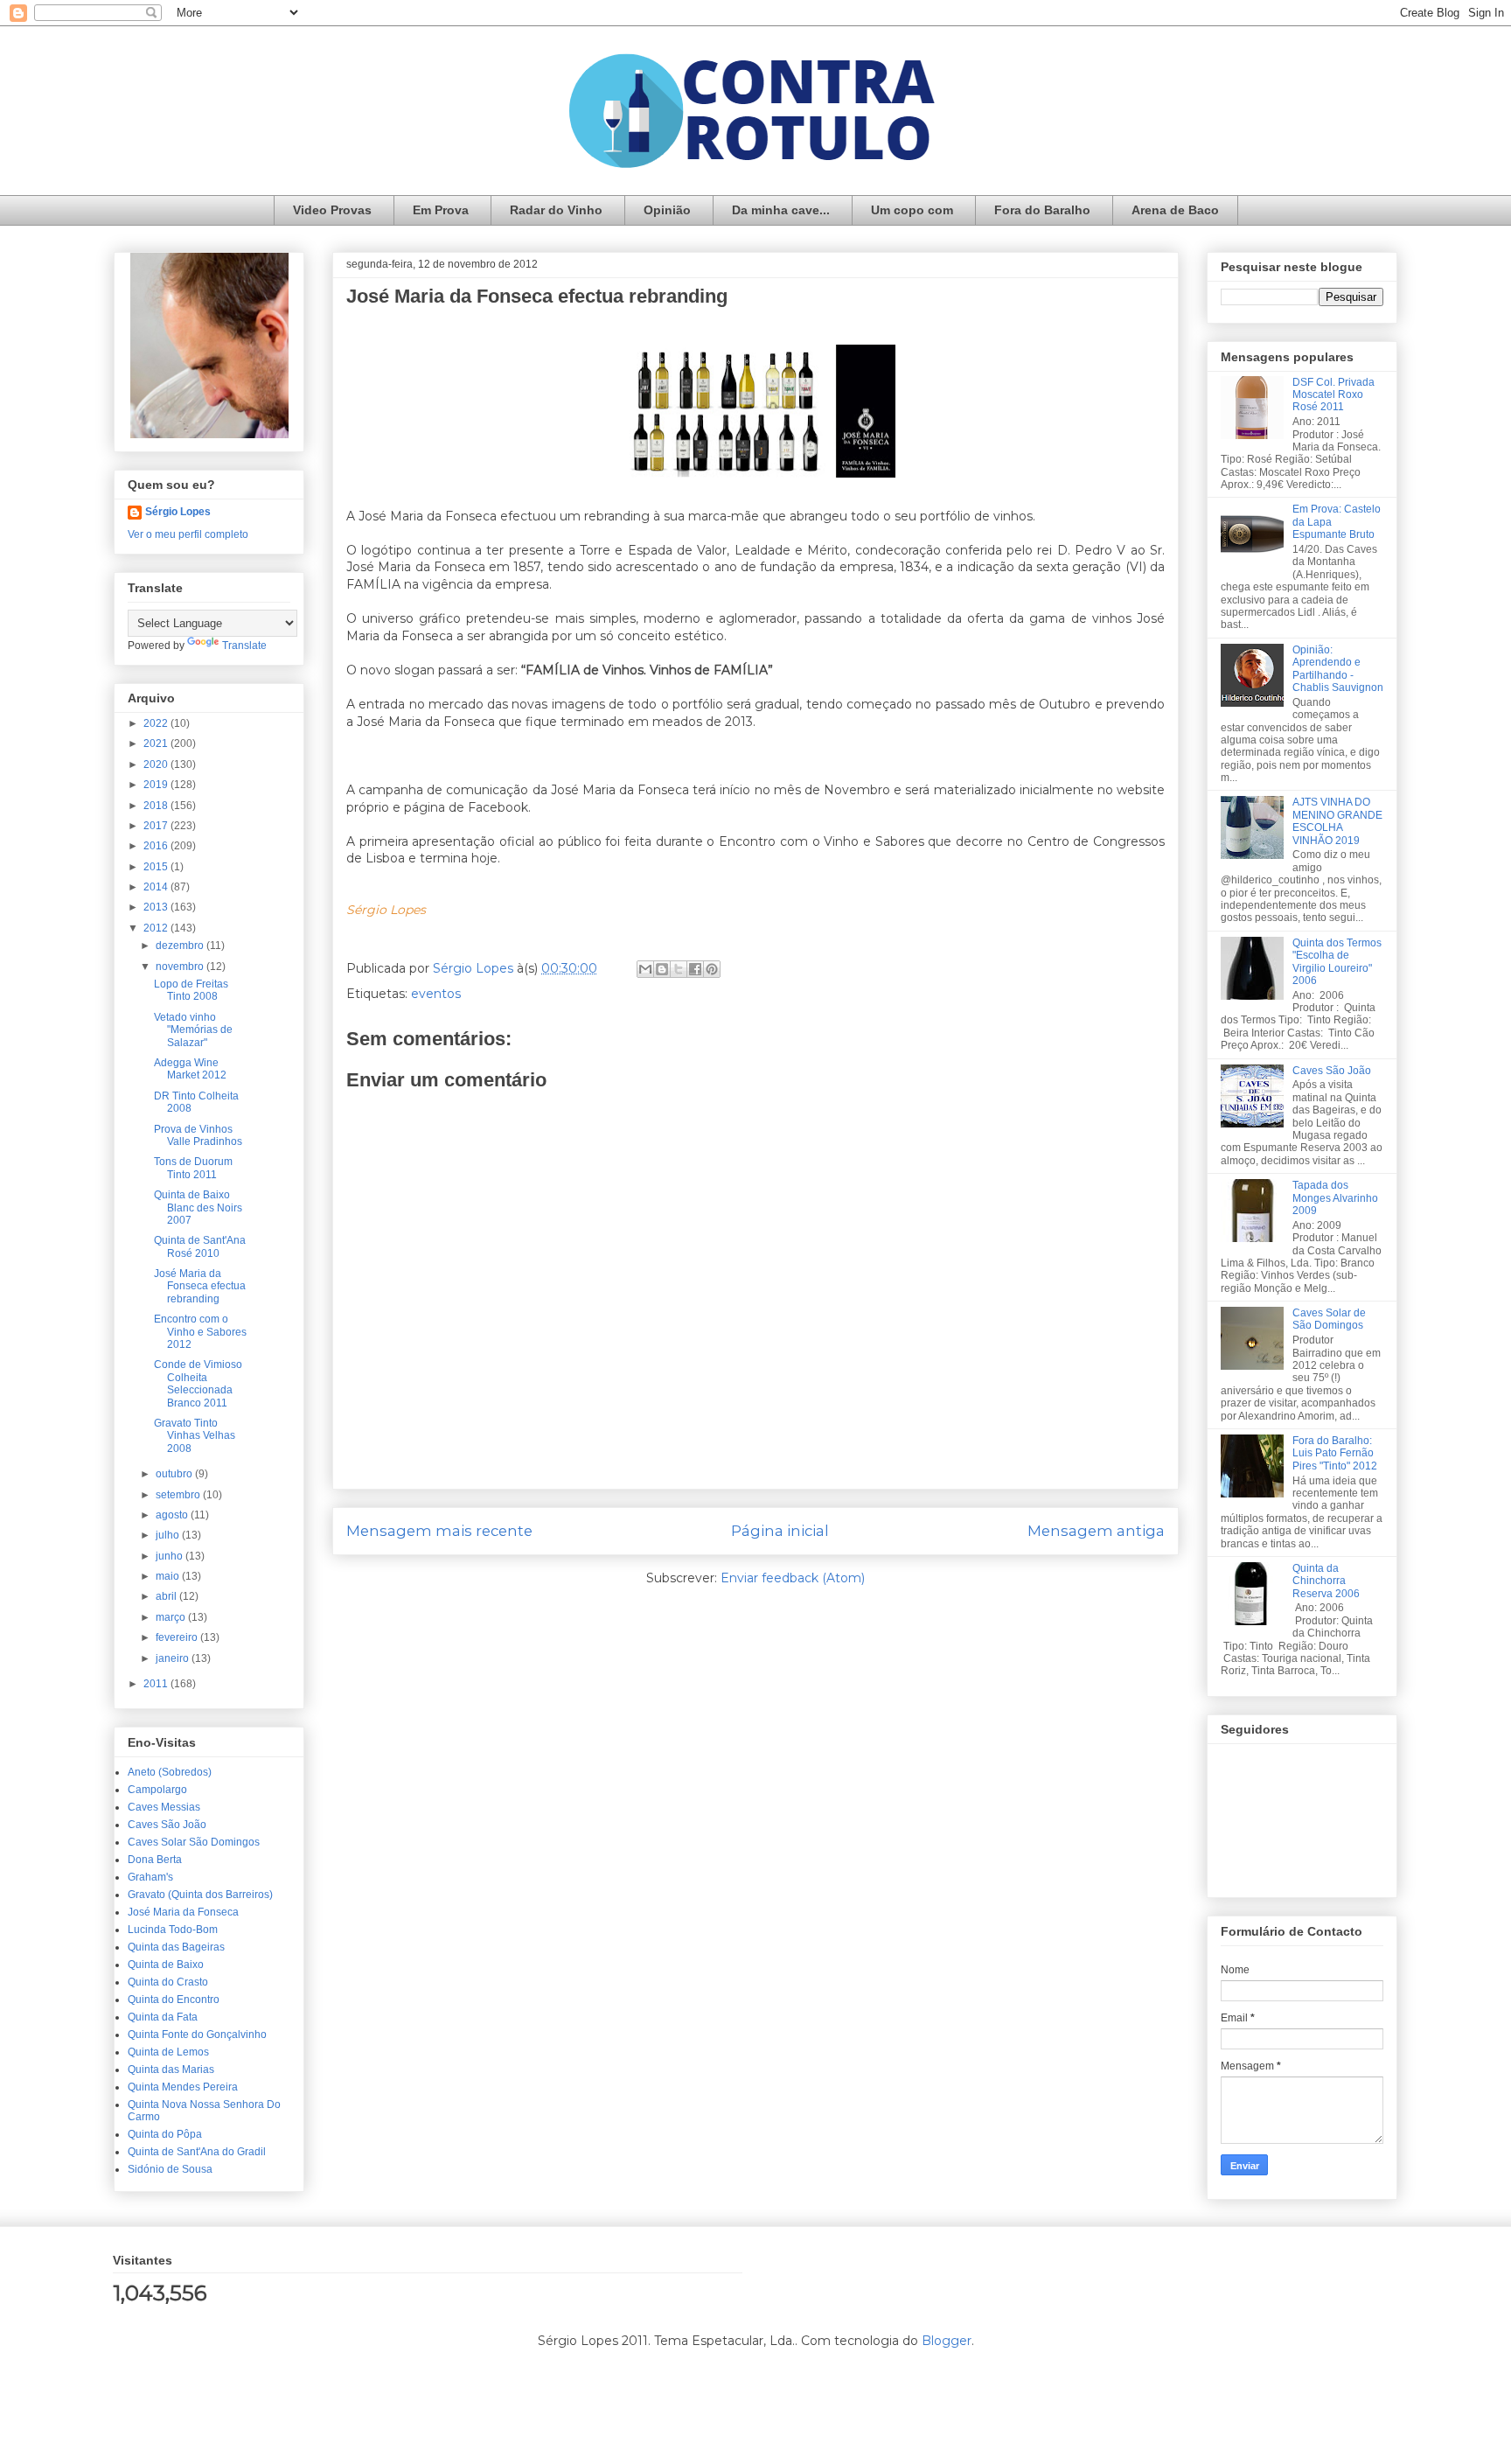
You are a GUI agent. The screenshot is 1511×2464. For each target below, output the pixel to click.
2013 (157, 907)
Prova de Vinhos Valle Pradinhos (198, 1135)
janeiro (174, 1658)
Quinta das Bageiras (176, 1947)
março (172, 1617)
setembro (179, 1495)
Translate (244, 646)
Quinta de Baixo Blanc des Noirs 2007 (198, 1208)
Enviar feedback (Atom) (793, 1578)
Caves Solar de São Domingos (1329, 1319)
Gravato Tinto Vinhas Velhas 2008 (195, 1436)
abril (167, 1596)
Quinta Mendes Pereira (183, 2087)
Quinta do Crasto (168, 1982)
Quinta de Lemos (168, 2052)
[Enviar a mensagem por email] (645, 969)
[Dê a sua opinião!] (662, 969)
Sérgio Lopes (178, 512)
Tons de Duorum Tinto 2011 (193, 1168)
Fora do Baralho (1042, 210)
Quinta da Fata (163, 2017)
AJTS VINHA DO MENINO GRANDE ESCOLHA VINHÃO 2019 (1337, 821)
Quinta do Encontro (174, 2000)
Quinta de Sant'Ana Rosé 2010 (200, 1246)
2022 (157, 723)
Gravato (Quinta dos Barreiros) (200, 1895)
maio (169, 1576)
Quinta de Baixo (166, 1965)
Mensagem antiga (1096, 1531)
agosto (173, 1515)
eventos (436, 994)
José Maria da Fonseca (183, 1912)
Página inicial (780, 1531)
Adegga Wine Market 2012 (190, 1069)
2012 (157, 928)
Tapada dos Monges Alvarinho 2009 (1335, 1198)
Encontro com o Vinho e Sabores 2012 (200, 1332)
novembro (181, 967)
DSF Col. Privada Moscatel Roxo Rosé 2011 (1333, 395)
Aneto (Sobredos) (170, 1772)
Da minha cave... (781, 210)
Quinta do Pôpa (165, 2134)
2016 (157, 846)
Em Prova (441, 210)
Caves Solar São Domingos (194, 1842)
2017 (157, 826)
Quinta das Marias (171, 2070)
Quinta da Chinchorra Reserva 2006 (1326, 1581)
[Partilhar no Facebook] (695, 969)
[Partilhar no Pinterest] (712, 969)
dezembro (181, 946)
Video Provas (332, 210)
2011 (157, 1684)
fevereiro (178, 1637)
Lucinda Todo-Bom (173, 1930)
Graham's (150, 1877)
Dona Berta (155, 1860)
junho (171, 1556)
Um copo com (912, 210)
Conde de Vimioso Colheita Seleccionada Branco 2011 (198, 1383)
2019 (157, 785)
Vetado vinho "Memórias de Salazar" (193, 1030)
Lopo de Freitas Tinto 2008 (191, 990)
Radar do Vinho (556, 210)
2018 (157, 806)
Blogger (947, 2341)
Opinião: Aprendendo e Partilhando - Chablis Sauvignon (1338, 669)
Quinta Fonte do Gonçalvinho (197, 2035)
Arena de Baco (1175, 210)
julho (169, 1535)
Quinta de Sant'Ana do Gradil (197, 2152)
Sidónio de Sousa (170, 2169)
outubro (175, 1474)
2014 (157, 887)
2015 (157, 867)
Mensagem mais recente (439, 1531)
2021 (157, 743)
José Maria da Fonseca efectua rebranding (200, 1286)
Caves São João (167, 1825)
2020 (157, 764)
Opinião (667, 210)
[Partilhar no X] (679, 969)
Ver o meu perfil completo (188, 534)
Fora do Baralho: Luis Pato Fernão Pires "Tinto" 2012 (1335, 1453)
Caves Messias (164, 1807)
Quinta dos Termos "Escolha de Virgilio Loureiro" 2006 (1337, 962)
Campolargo (157, 1790)
